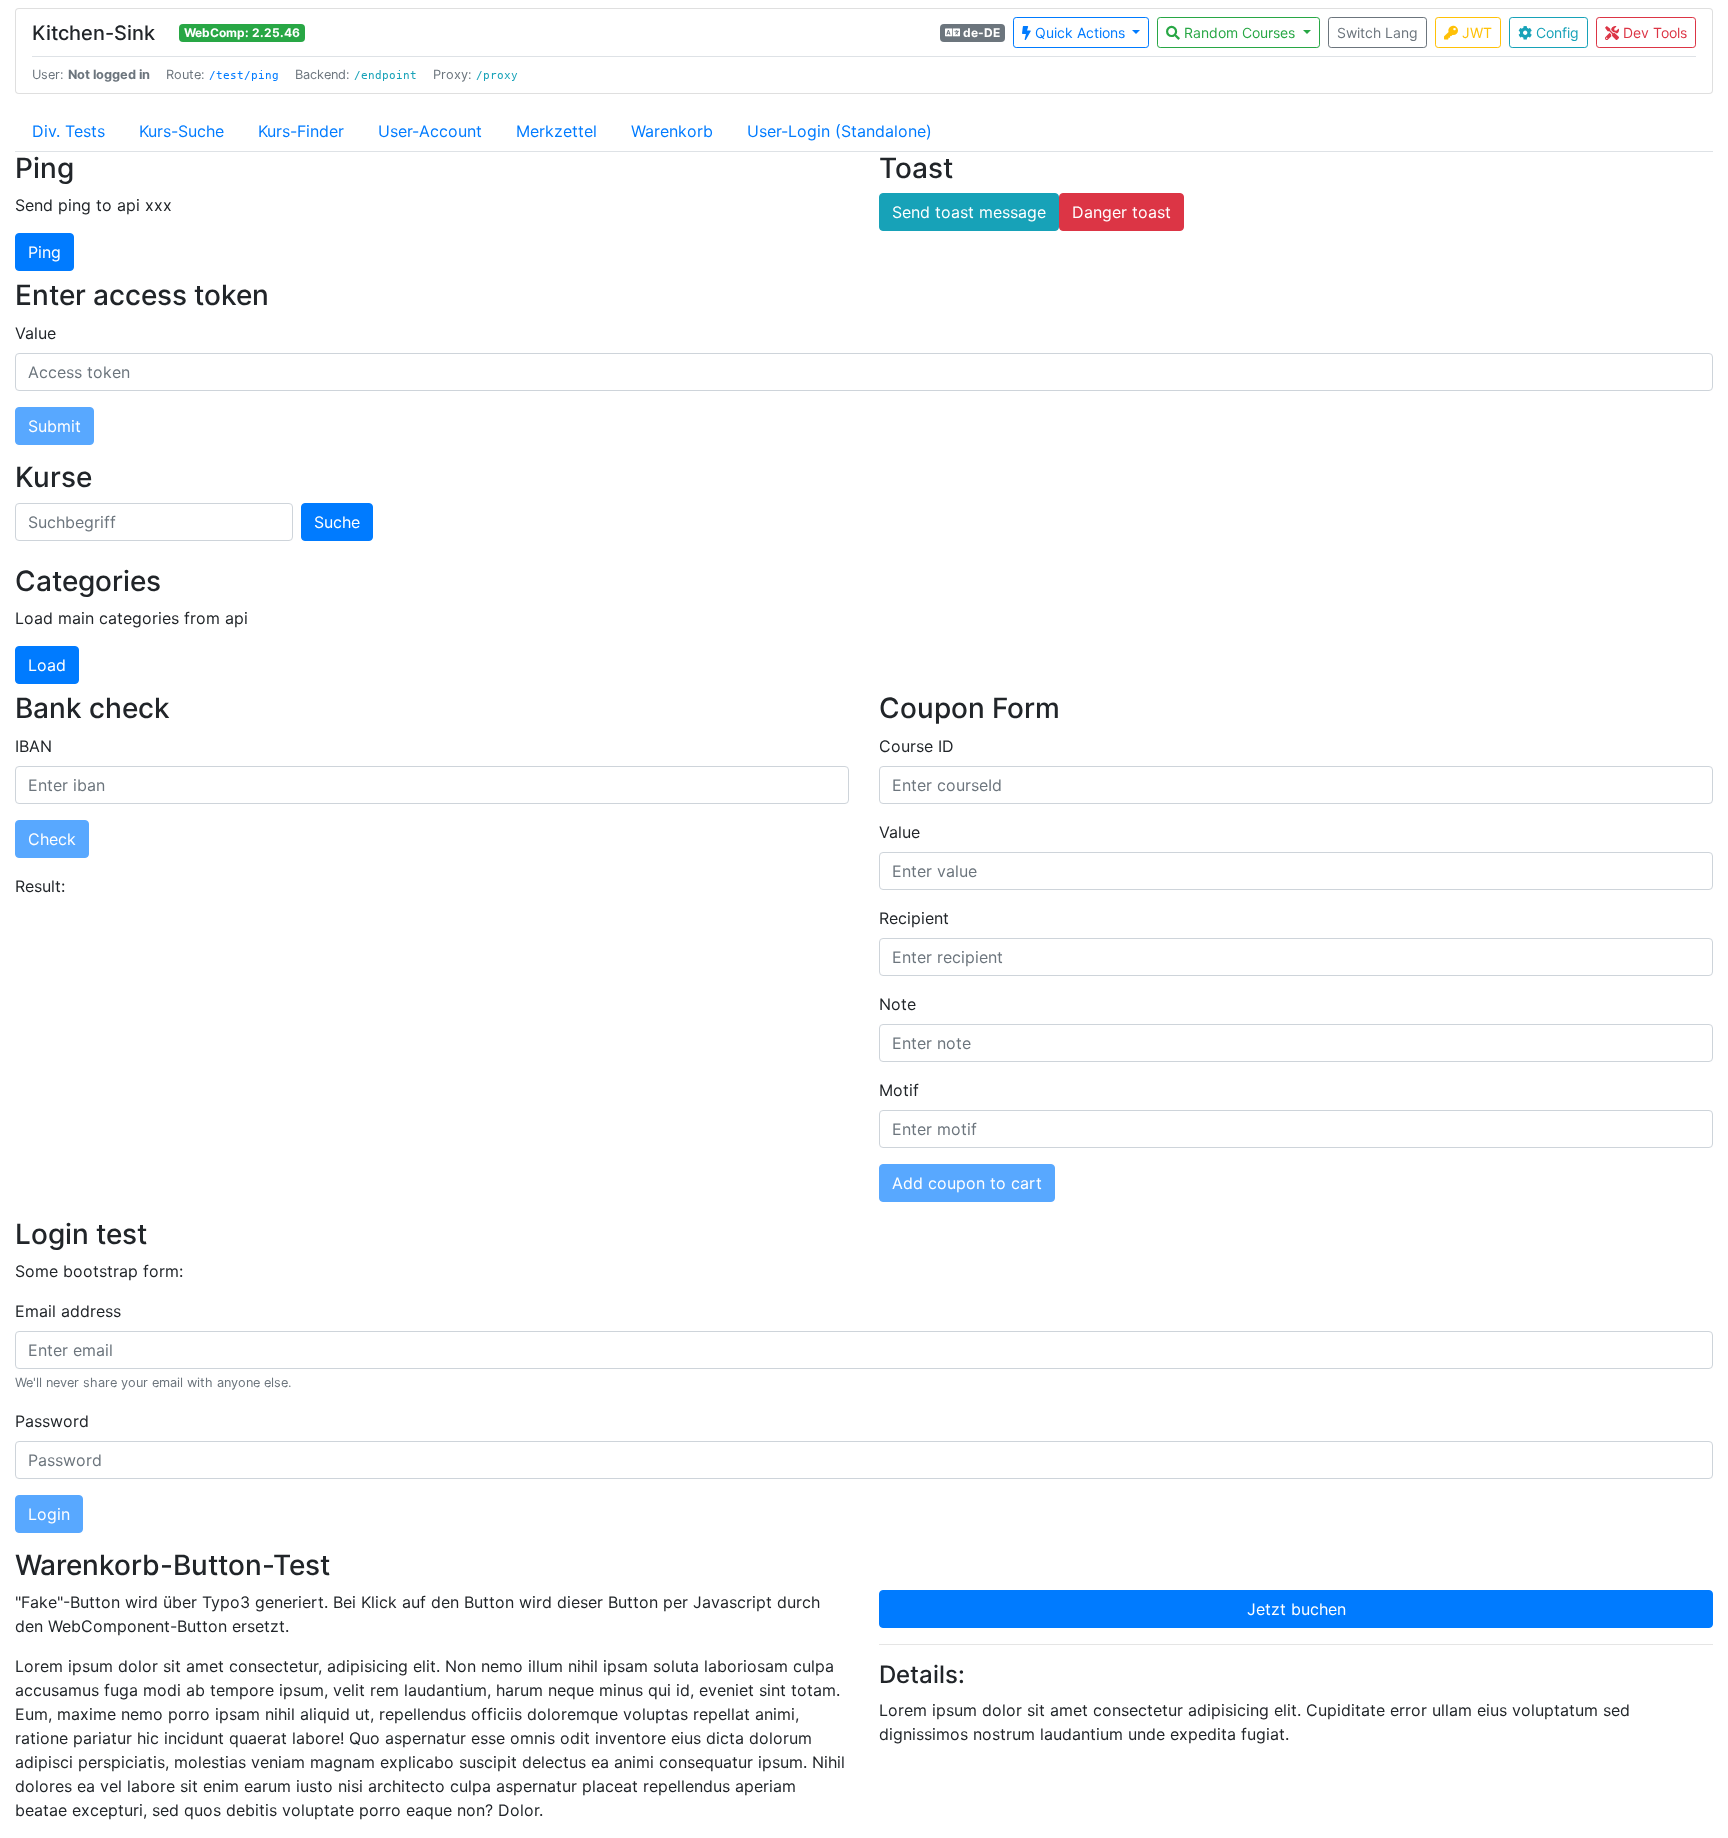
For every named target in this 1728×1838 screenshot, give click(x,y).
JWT (1475, 32)
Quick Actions (1080, 32)
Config (1555, 32)
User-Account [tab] (430, 131)
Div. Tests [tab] (68, 131)
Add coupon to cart (967, 1183)
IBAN (33, 746)
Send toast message (969, 212)
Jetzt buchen (1296, 1609)
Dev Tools (1653, 32)
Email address (68, 1311)
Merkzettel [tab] (556, 131)
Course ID (916, 746)
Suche (337, 522)
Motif (899, 1090)
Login (49, 1514)
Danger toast (1121, 212)
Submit (54, 426)
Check (52, 839)
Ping (44, 252)
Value (35, 333)
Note (897, 1004)
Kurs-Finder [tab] (301, 131)
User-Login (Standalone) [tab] (839, 131)
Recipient (914, 918)
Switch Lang (1377, 32)
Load (47, 665)
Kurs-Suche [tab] (181, 131)
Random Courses (1239, 32)
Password (52, 1421)
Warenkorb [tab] (672, 131)
